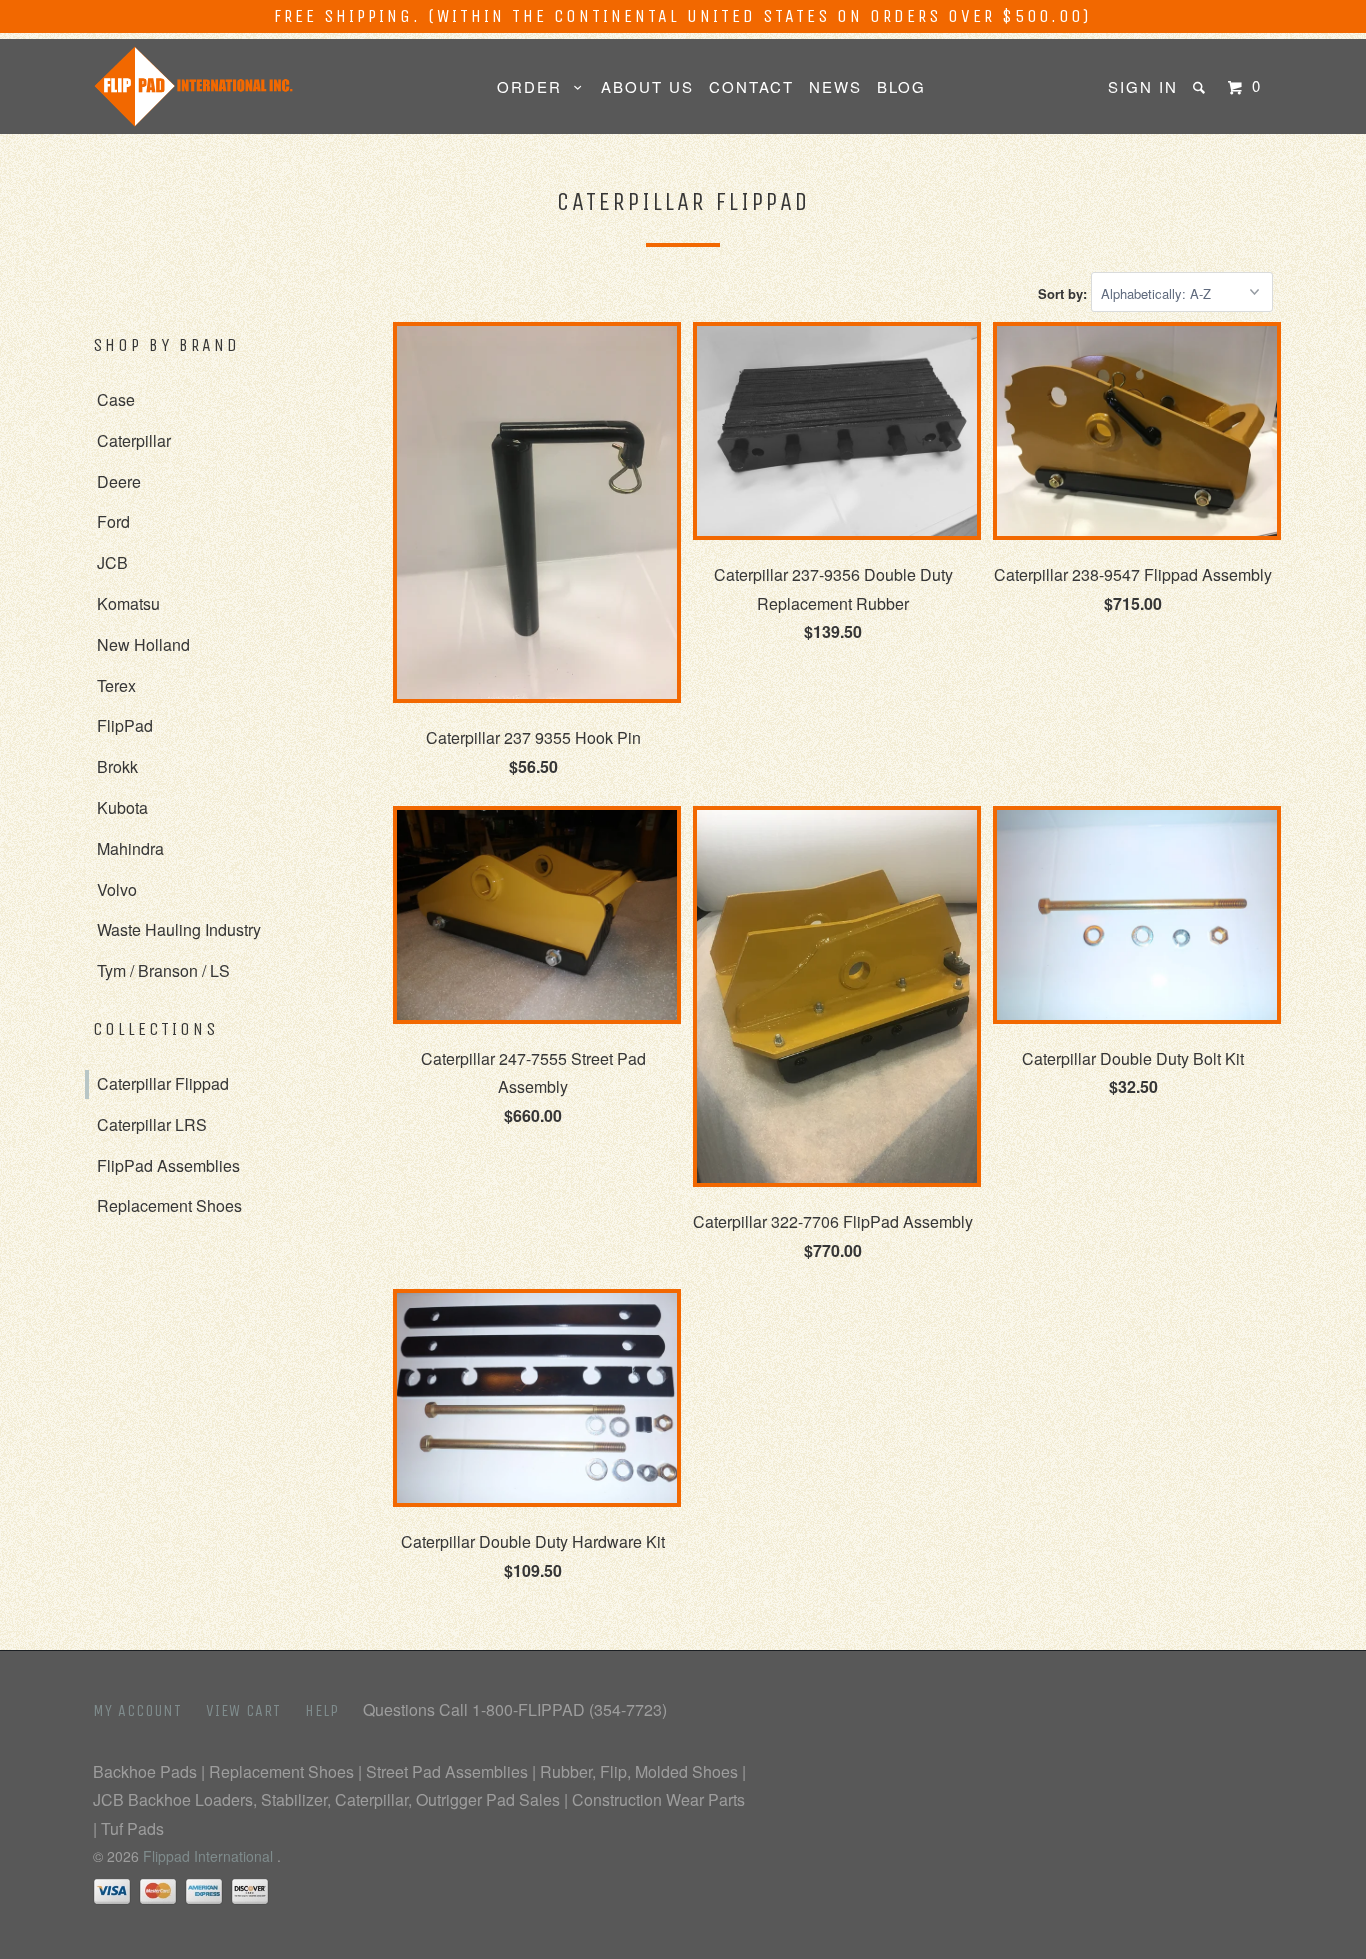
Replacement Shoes (169, 1205)
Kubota (122, 807)
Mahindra (130, 848)
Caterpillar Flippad (163, 1083)
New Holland (143, 644)
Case (116, 399)
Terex (116, 685)
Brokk (117, 766)
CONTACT (751, 86)
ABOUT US (647, 86)
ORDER (535, 86)
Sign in (1143, 86)
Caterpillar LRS (152, 1124)
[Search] (1201, 87)
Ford (113, 521)
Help (322, 1710)
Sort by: (1064, 293)
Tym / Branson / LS (163, 970)
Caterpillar (134, 440)
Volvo (117, 889)
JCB (112, 562)
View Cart (243, 1710)
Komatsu (128, 603)
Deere (119, 481)
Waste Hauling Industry (179, 929)
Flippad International (210, 1856)
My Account (137, 1710)
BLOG (901, 86)
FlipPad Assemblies (168, 1165)
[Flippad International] (195, 86)
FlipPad (125, 725)
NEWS (835, 86)
